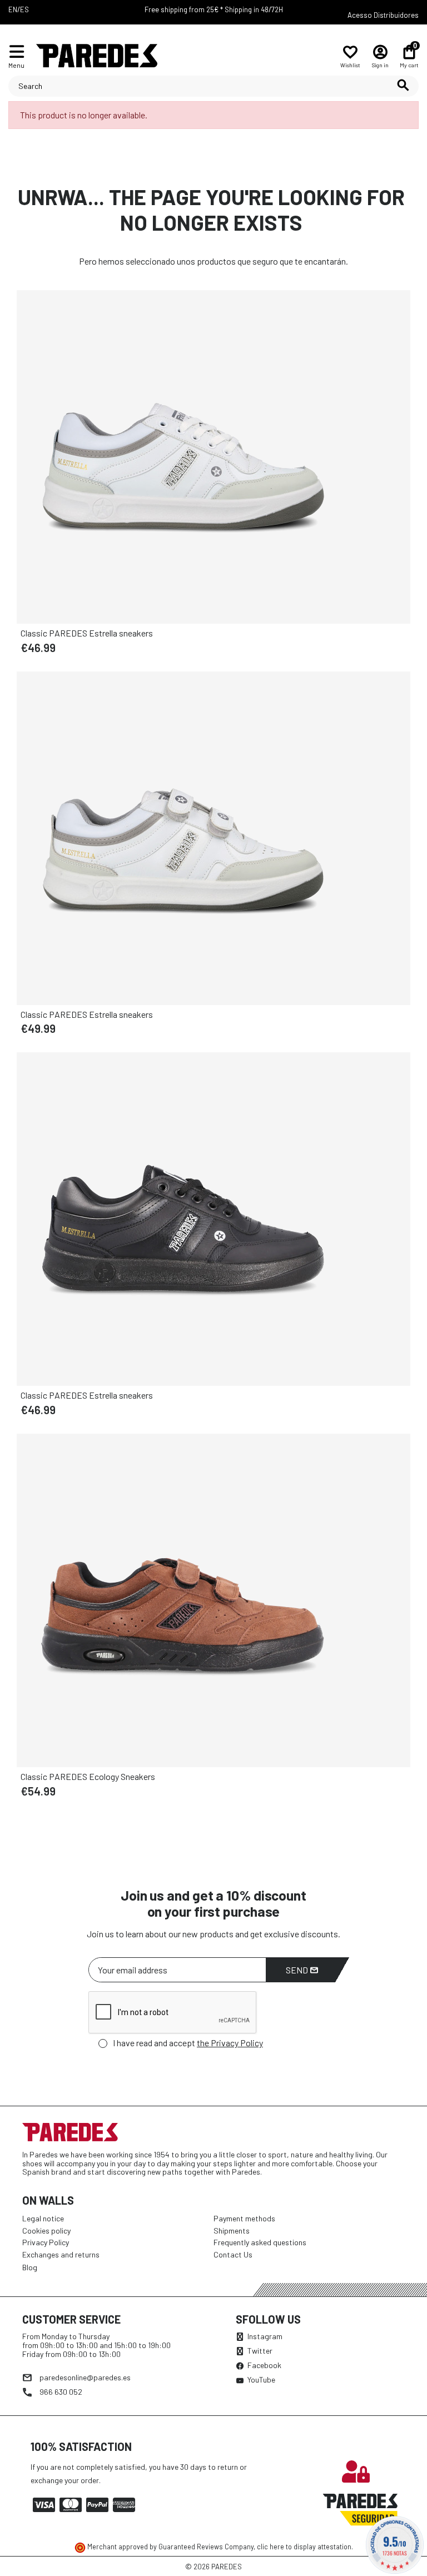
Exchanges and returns (61, 2254)
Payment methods (244, 2218)
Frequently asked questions (260, 2242)
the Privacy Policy (230, 2043)
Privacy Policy (46, 2242)
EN (13, 9)
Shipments (232, 2231)
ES (24, 9)
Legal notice (43, 2218)
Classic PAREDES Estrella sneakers (87, 633)
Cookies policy (46, 2231)
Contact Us (233, 2254)
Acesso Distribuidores (383, 15)
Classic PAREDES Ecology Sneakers (88, 1776)
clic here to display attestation (304, 2547)
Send (298, 1970)
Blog (30, 2267)
